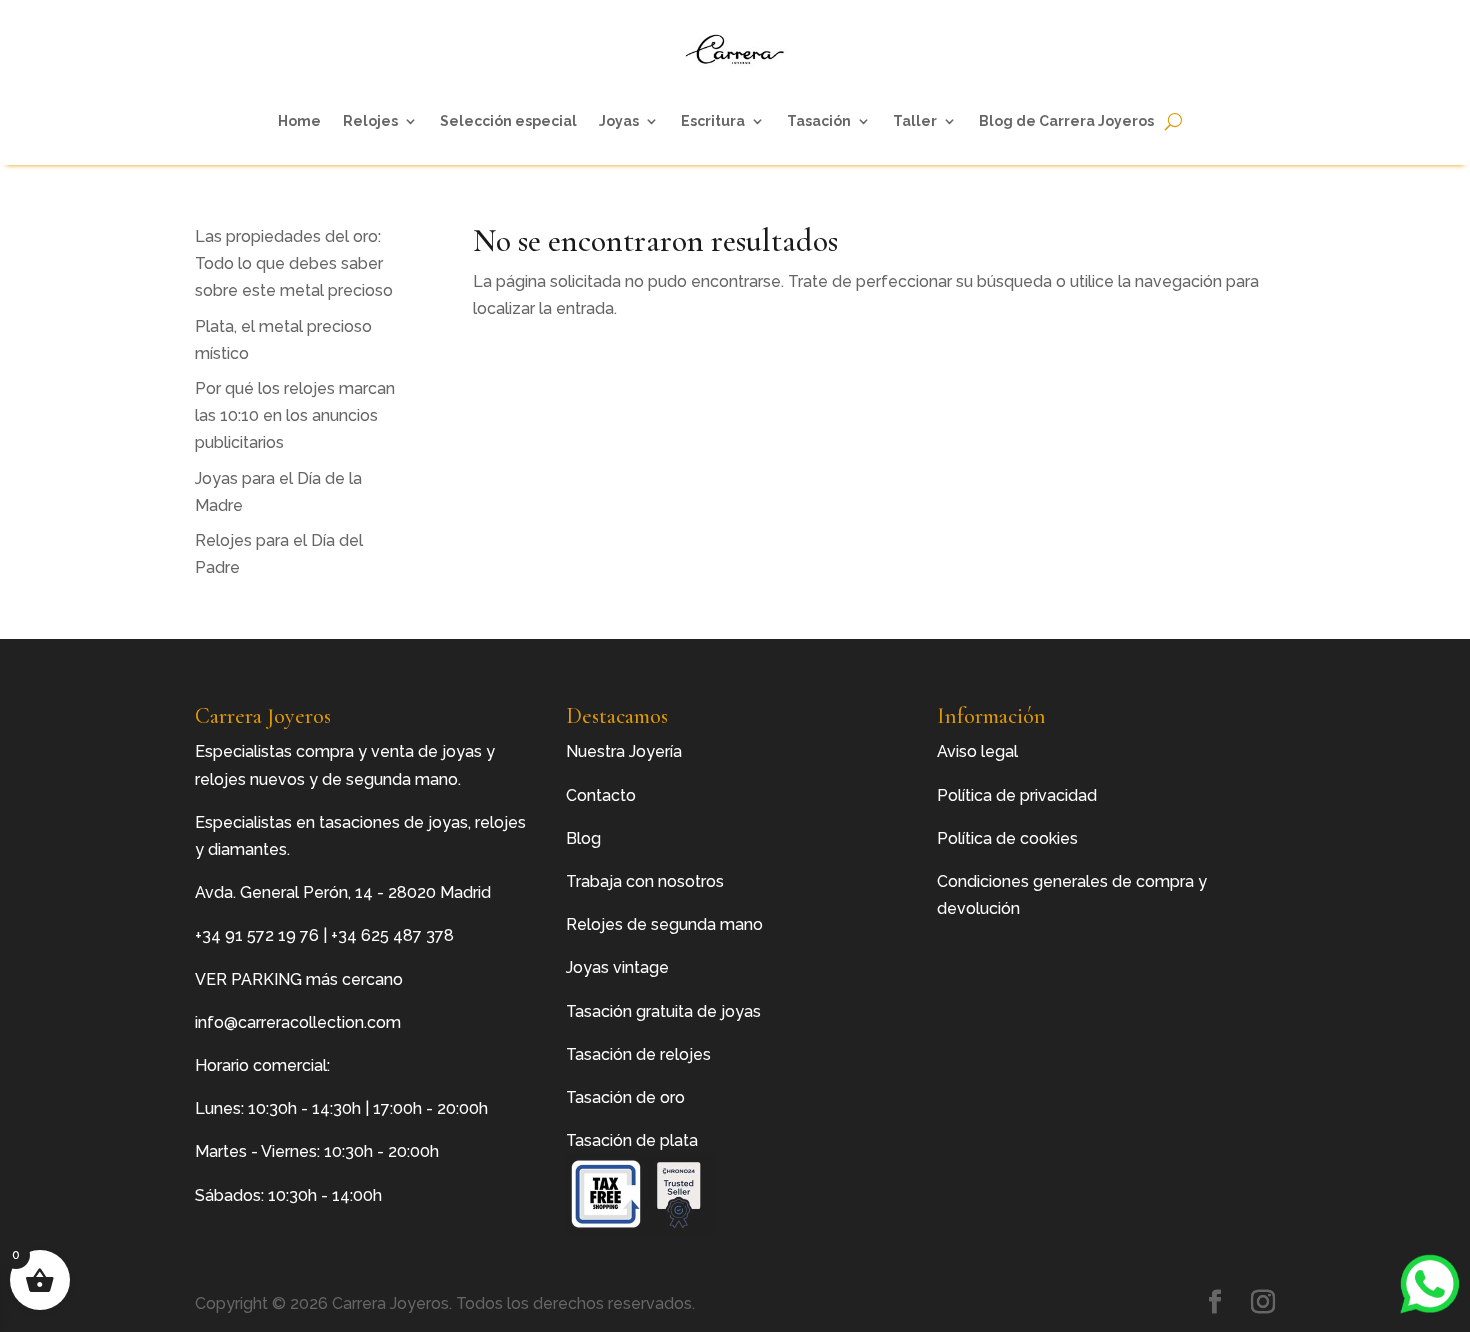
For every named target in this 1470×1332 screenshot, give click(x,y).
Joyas (619, 121)
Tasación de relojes (638, 1054)
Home (299, 121)
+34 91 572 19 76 (257, 935)
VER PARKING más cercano (299, 979)
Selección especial (508, 121)
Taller (915, 121)
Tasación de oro (625, 1097)
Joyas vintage (617, 967)
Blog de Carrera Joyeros (1066, 121)
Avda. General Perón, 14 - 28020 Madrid (343, 892)
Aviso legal (977, 751)
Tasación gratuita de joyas (663, 1011)
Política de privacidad (1017, 795)
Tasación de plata (632, 1140)
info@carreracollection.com (298, 1022)
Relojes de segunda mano (664, 924)
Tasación (819, 121)
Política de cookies (1007, 838)
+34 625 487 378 (392, 935)
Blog (583, 838)
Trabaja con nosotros (645, 881)
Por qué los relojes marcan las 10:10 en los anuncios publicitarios (295, 415)
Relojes (370, 121)
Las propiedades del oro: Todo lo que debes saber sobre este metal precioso (294, 263)
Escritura (713, 121)
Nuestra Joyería (624, 751)
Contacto (601, 795)
